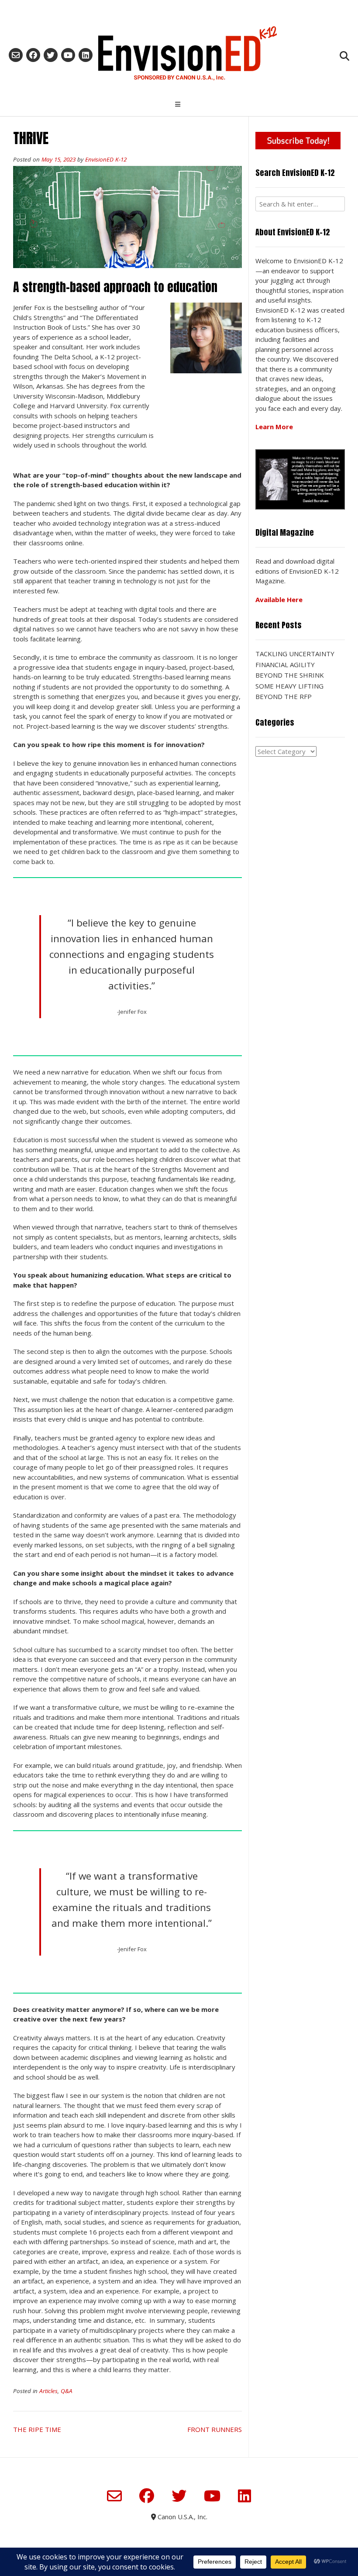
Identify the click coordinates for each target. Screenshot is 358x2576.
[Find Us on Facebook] (33, 55)
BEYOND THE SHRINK (290, 675)
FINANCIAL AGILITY (285, 665)
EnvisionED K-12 (106, 159)
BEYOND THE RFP (284, 696)
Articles (48, 2391)
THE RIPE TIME (37, 2429)
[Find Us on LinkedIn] (86, 55)
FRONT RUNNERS (215, 2429)
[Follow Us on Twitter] (51, 55)
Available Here (279, 599)
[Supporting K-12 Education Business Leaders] (179, 53)
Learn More (274, 427)
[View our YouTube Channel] (68, 55)
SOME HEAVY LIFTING (289, 686)
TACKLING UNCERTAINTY (295, 654)
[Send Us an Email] (16, 55)
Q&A (67, 2391)
